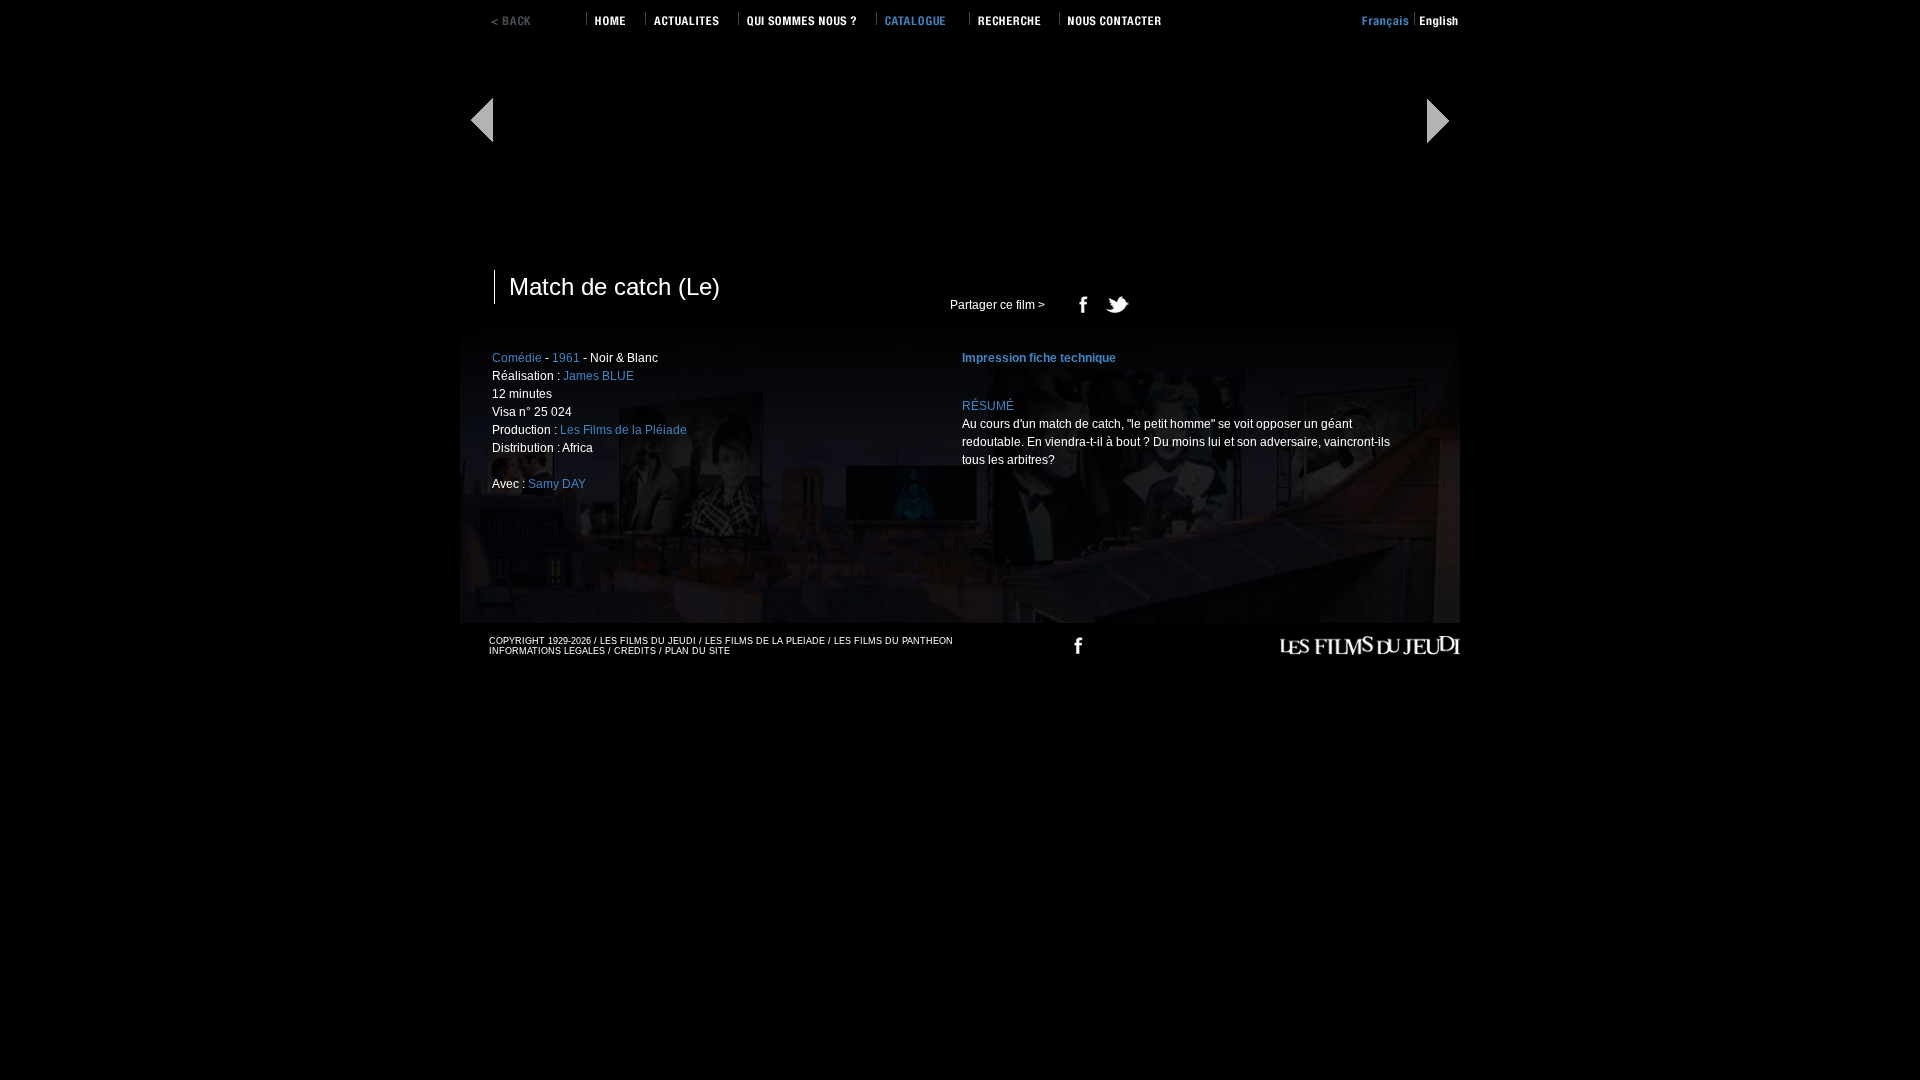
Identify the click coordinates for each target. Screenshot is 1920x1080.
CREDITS (635, 651)
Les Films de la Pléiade (623, 430)
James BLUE (598, 376)
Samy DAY (557, 484)
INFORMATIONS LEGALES (547, 651)
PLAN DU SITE (697, 651)
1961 (566, 358)
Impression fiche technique (1039, 358)
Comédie (517, 358)
